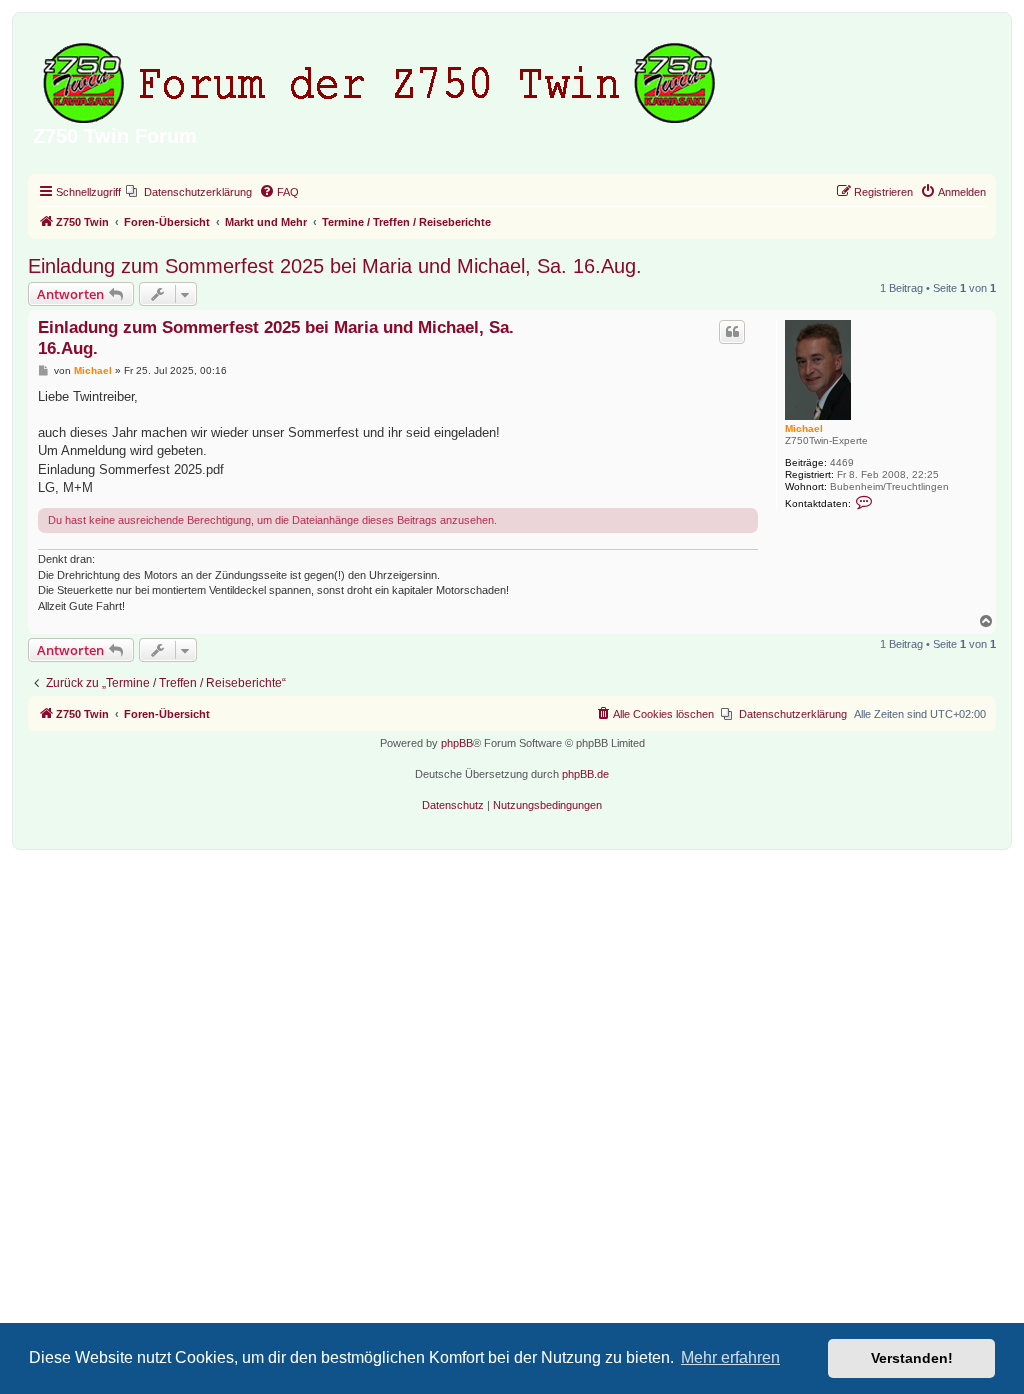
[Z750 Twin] (381, 79)
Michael (804, 428)
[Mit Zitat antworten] (732, 332)
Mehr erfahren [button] (730, 1357)
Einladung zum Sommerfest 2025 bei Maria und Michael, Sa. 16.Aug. (335, 266)
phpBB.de (585, 774)
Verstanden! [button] (912, 1358)
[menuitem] (189, 192)
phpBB (457, 743)
